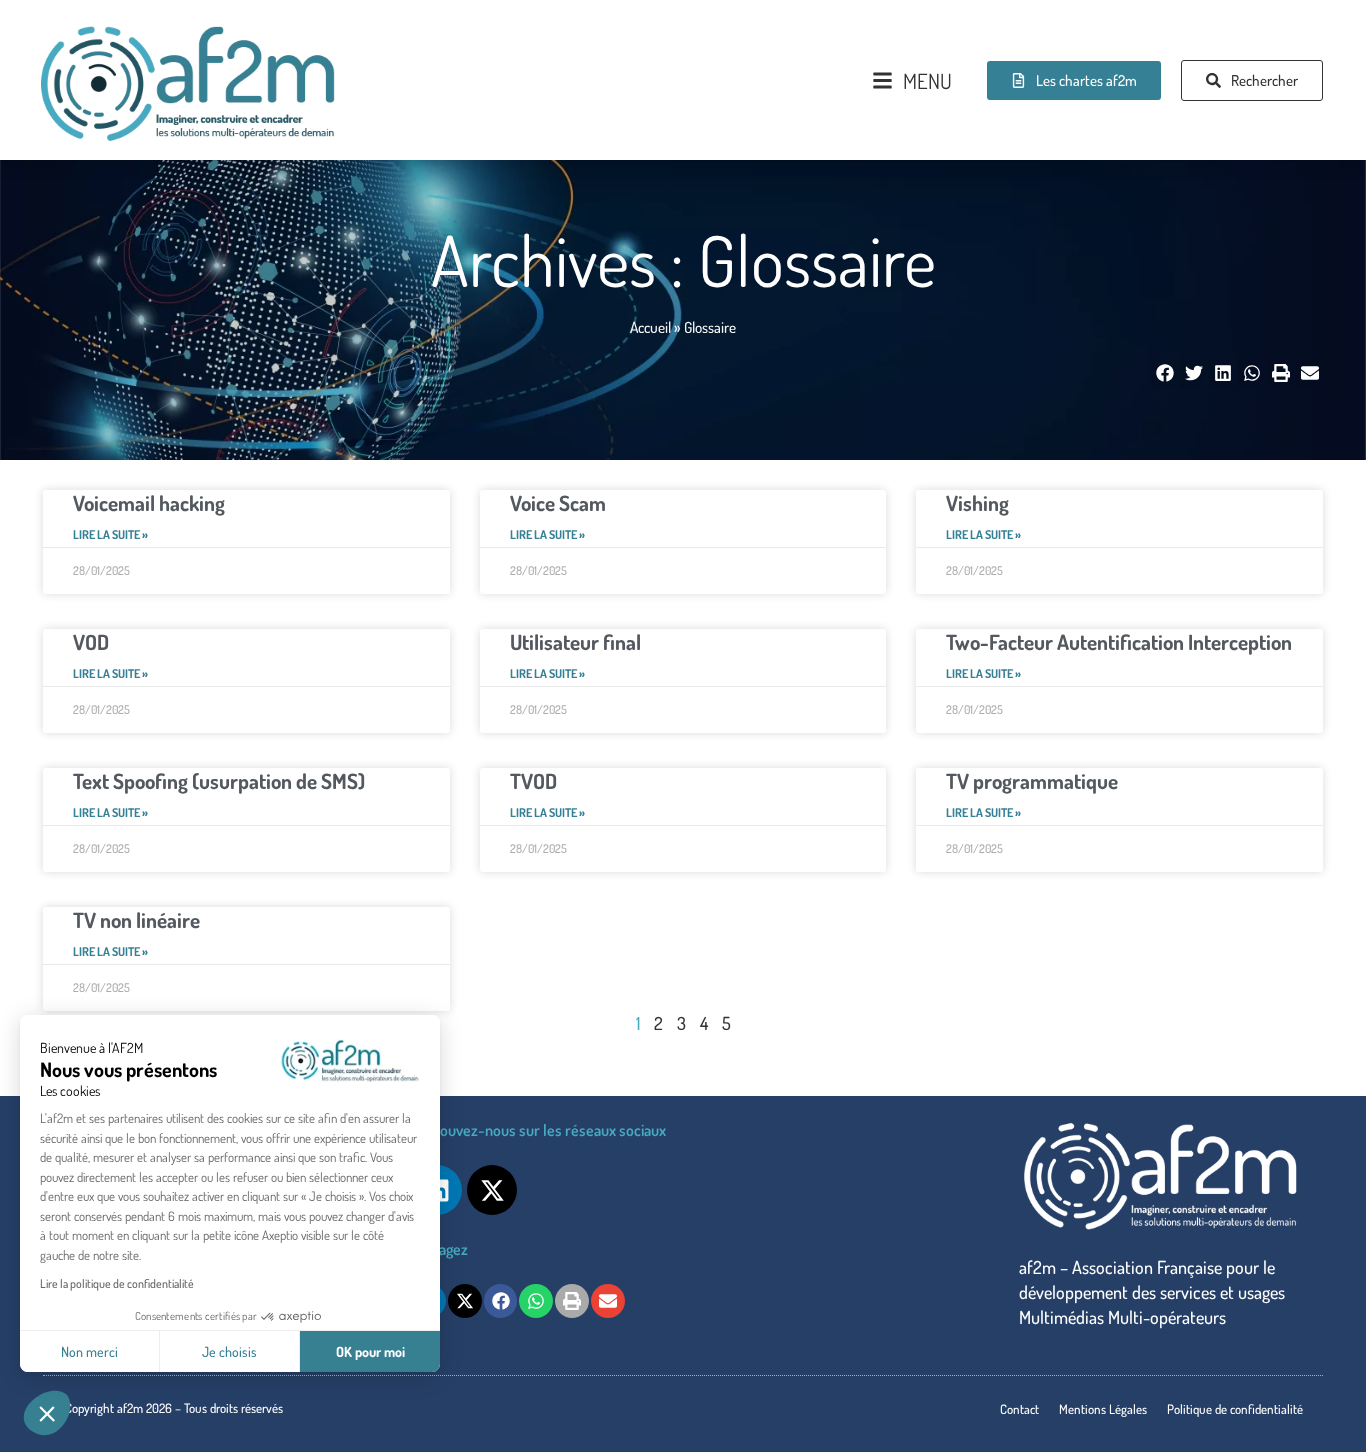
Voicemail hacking (149, 502)
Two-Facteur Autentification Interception (1119, 641)
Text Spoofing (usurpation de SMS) (219, 780)
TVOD (533, 780)
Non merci (89, 1351)
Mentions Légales (1103, 1409)
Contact (1019, 1409)
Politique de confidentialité (1235, 1409)
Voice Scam (558, 502)
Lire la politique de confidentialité (117, 1283)
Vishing (977, 502)
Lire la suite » (110, 534)
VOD (91, 641)
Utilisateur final (575, 641)
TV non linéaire (136, 919)
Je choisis (229, 1351)
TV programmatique (1032, 780)
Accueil (650, 327)
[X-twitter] (492, 1190)
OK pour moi (370, 1351)
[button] (47, 1413)
